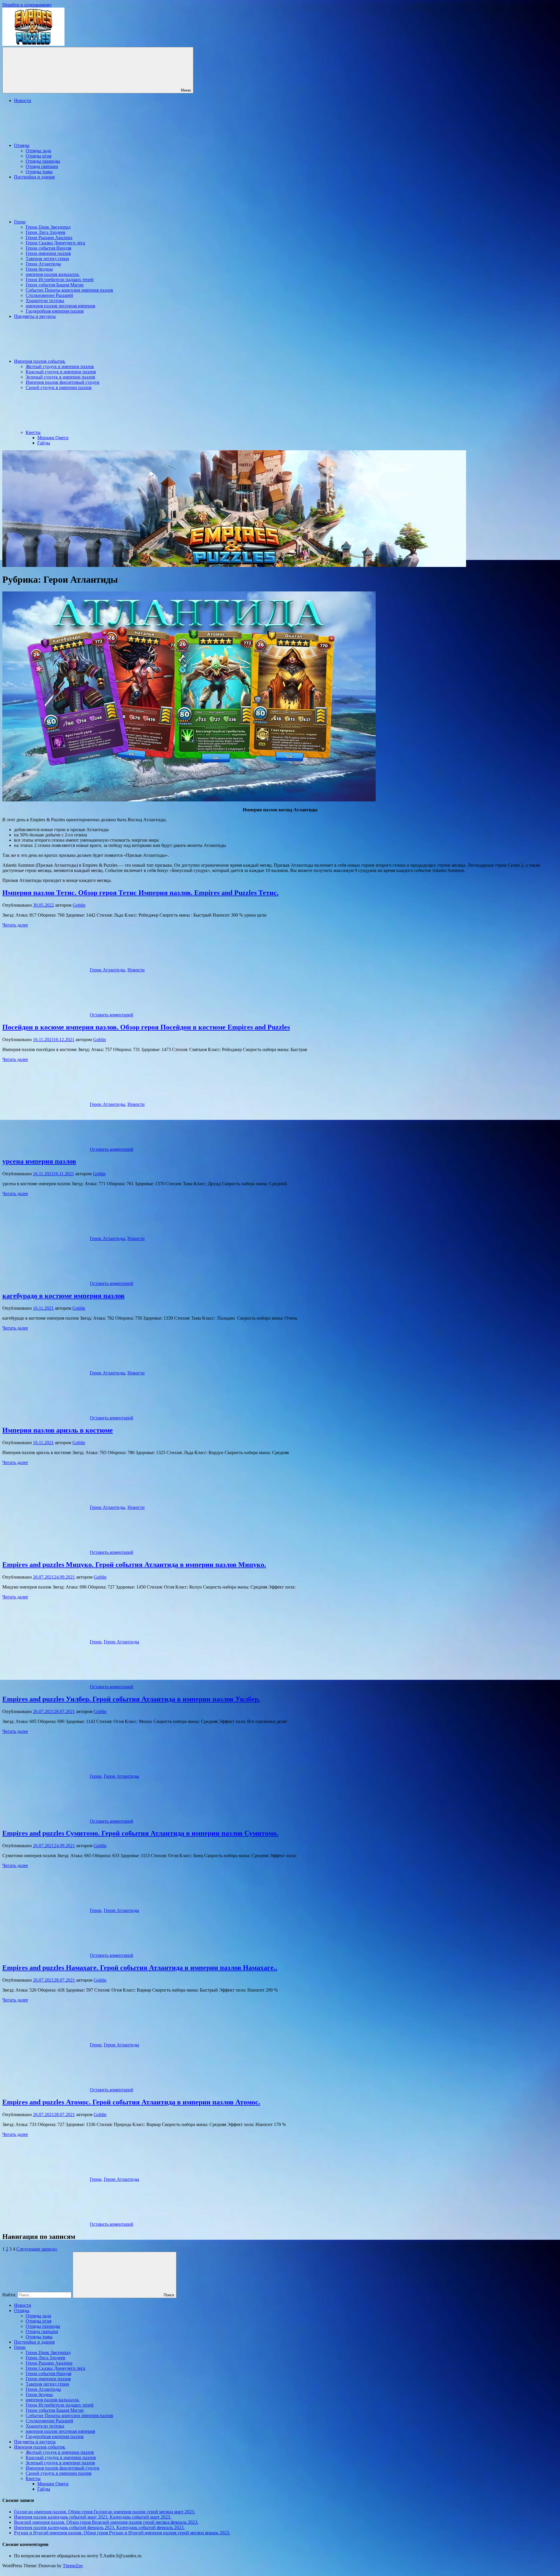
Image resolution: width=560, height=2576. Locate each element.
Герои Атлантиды (43, 264)
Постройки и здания (34, 177)
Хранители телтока (45, 301)
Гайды (44, 443)
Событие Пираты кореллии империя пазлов (69, 290)
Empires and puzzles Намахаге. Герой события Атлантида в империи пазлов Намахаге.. (140, 1968)
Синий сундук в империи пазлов (59, 387)
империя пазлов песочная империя (60, 306)
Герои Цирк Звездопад (48, 227)
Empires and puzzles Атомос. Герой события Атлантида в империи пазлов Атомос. (131, 2102)
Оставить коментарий (112, 1015)
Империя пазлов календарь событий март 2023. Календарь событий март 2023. (93, 2517)
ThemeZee (73, 2566)
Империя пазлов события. (40, 361)
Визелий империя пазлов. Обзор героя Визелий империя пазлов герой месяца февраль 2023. (106, 2522)
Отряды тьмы (39, 172)
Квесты (33, 432)
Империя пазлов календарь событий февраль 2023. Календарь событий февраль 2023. (99, 2527)
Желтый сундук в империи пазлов (60, 366)
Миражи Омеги (53, 438)
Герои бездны (39, 269)
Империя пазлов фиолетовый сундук (63, 382)
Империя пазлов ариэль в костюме (58, 1430)
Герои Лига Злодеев (45, 232)
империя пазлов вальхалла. (53, 274)
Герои (20, 222)
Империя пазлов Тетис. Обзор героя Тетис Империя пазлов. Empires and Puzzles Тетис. (140, 893)
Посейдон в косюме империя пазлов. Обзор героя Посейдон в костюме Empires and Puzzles (146, 1027)
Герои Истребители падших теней (60, 280)
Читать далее (15, 925)
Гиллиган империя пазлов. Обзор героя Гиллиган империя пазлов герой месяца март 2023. (105, 2512)
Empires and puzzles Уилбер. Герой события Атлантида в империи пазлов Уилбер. (131, 1699)
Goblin (79, 905)
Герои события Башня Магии (55, 285)
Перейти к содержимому (27, 5)
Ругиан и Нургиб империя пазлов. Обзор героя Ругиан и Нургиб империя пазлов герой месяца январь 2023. (122, 2533)
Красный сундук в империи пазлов (61, 372)
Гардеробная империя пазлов (55, 311)
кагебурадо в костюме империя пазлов (63, 1296)
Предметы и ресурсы (35, 316)
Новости (23, 100)
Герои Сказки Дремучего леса (55, 243)
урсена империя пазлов (39, 1161)
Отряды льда (38, 151)
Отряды (22, 145)
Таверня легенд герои (47, 259)
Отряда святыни (42, 166)
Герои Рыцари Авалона (49, 238)
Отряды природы (43, 161)
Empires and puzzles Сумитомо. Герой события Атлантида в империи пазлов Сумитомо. (140, 1833)
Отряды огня (38, 156)
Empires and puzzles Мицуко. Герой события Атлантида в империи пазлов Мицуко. (134, 1565)
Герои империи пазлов (48, 253)
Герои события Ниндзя (48, 248)
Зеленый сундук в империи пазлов (60, 377)
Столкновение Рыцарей (49, 295)
